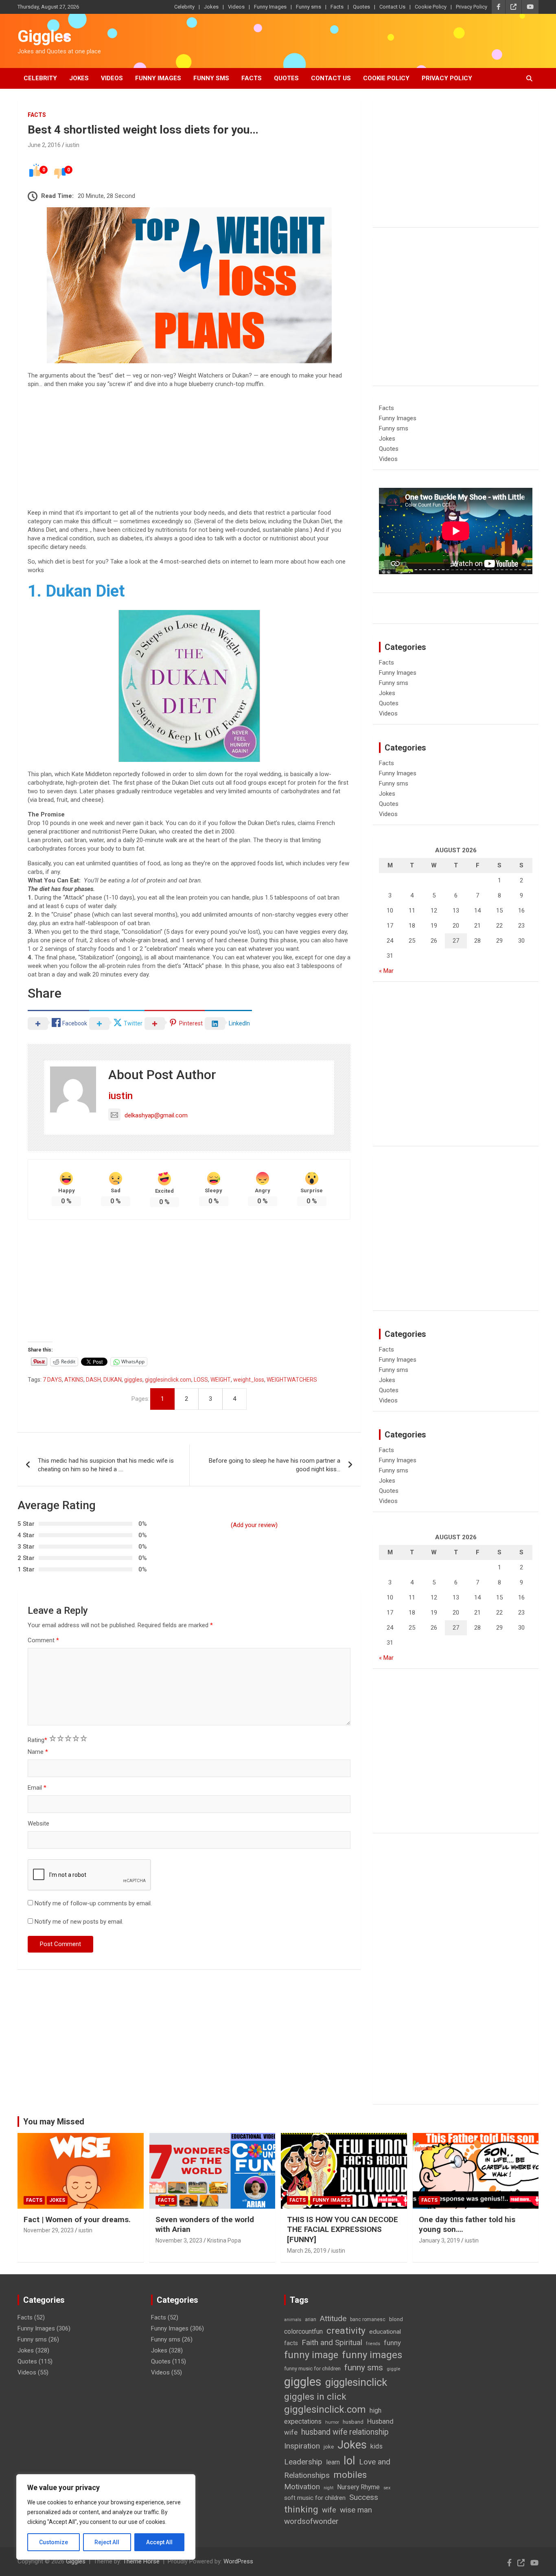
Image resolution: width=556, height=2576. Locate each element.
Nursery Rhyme (358, 2487)
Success (364, 2497)
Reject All (107, 2542)
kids (377, 2446)
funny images (372, 2355)
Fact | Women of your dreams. (77, 2219)
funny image (311, 2355)
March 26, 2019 (307, 2251)
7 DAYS (52, 1380)
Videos (236, 7)
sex (387, 2488)
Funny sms (309, 7)
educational (385, 2332)
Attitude (333, 2318)
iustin (72, 145)
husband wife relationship (345, 2432)
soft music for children (315, 2498)
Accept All (159, 2542)
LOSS (201, 1380)
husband (353, 2422)
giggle (393, 2369)
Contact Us (392, 7)
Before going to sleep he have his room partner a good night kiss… (275, 1465)
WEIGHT (221, 1380)
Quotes (361, 7)
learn (333, 2462)
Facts (337, 7)
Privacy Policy (472, 7)
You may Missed (54, 2122)
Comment (43, 1640)
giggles (133, 1380)
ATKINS (74, 1380)
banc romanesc (368, 2319)
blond (396, 2319)
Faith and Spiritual (332, 2342)
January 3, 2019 (439, 2240)
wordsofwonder (311, 2521)
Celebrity (184, 7)
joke (329, 2447)
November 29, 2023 (49, 2230)
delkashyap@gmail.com (156, 1115)
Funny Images (270, 7)
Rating (37, 1740)
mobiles (350, 2475)
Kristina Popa (224, 2240)
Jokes (211, 7)
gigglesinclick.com (168, 1380)
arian (311, 2319)
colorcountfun (303, 2331)
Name (38, 1752)
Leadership (303, 2462)
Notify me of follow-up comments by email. (93, 1903)
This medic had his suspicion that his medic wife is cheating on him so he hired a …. (106, 1465)
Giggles (45, 36)
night (328, 2488)
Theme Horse (141, 2561)
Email (37, 1788)
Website (38, 1823)
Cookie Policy (431, 7)
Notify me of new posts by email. (79, 1922)
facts (291, 2343)
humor (332, 2422)
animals (293, 2320)
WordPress (238, 2561)
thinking (301, 2509)
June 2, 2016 (44, 145)
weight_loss (249, 1380)
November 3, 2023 (179, 2240)
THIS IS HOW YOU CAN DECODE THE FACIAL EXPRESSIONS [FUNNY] (343, 2229)
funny (392, 2343)
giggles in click (315, 2396)
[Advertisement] (189, 452)
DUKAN (113, 1380)
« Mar (386, 971)
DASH (93, 1380)
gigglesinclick (356, 2382)
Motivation (302, 2487)
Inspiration (302, 2446)
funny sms (364, 2368)
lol (349, 2461)
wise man (356, 2510)
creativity (346, 2331)
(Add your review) (254, 1525)
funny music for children (312, 2369)
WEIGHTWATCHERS (292, 1380)
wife (329, 2510)
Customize (54, 2542)
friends (373, 2344)
